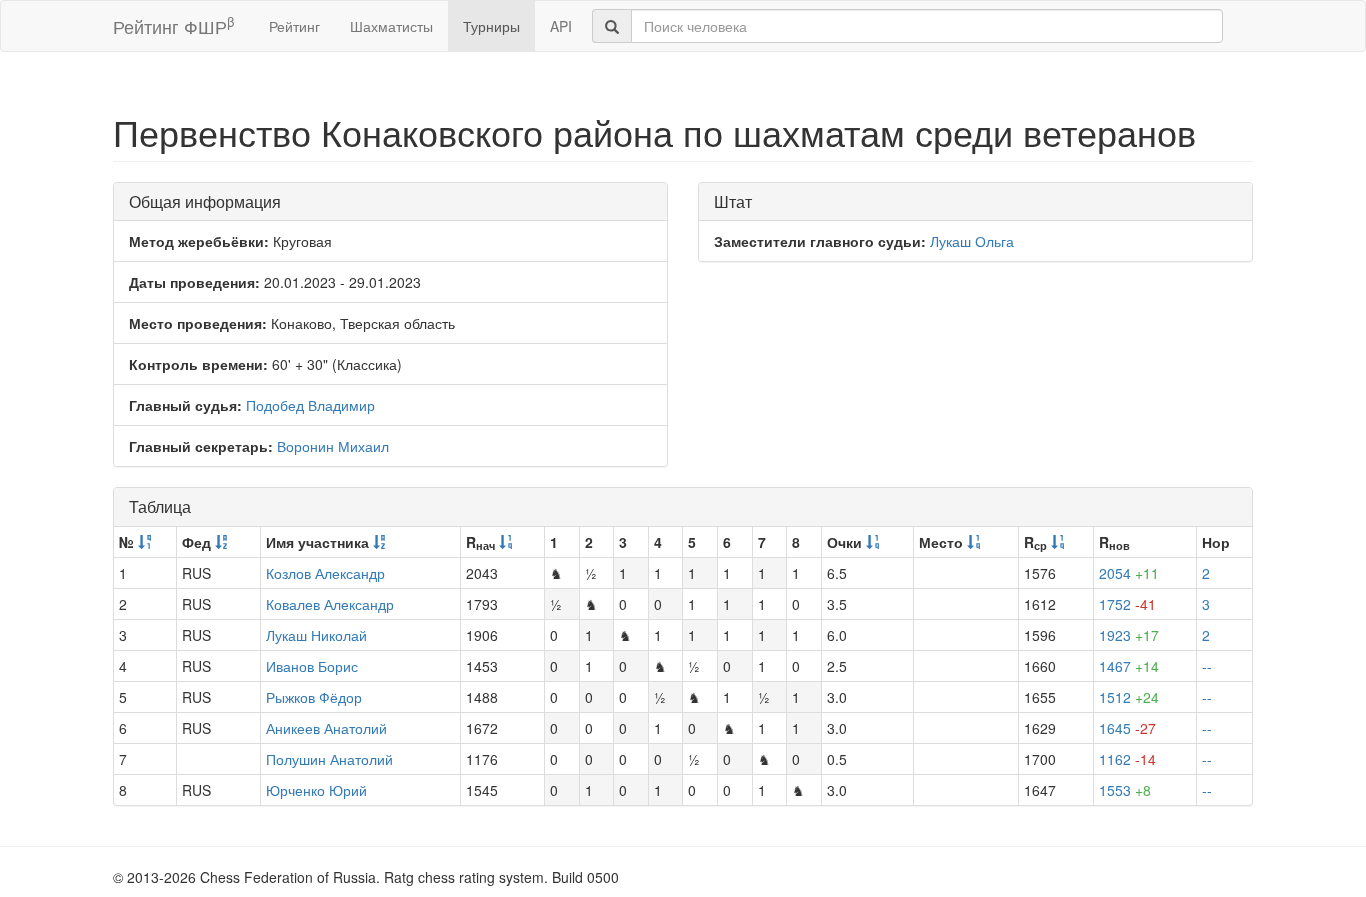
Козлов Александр (325, 573)
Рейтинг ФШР (173, 25)
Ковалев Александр (330, 604)
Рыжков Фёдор (314, 697)
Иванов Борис (312, 666)
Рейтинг (294, 26)
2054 (1129, 573)
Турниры (491, 26)
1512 (1129, 697)
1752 (1127, 604)
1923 (1129, 635)
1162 (1127, 759)
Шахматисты (391, 26)
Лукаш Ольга (972, 241)
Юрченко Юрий (316, 790)
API (561, 26)
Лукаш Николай (316, 635)
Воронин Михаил (333, 446)
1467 (1129, 666)
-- (1207, 666)
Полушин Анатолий (329, 759)
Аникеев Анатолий (326, 728)
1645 (1127, 728)
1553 (1125, 790)
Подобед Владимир (310, 405)
